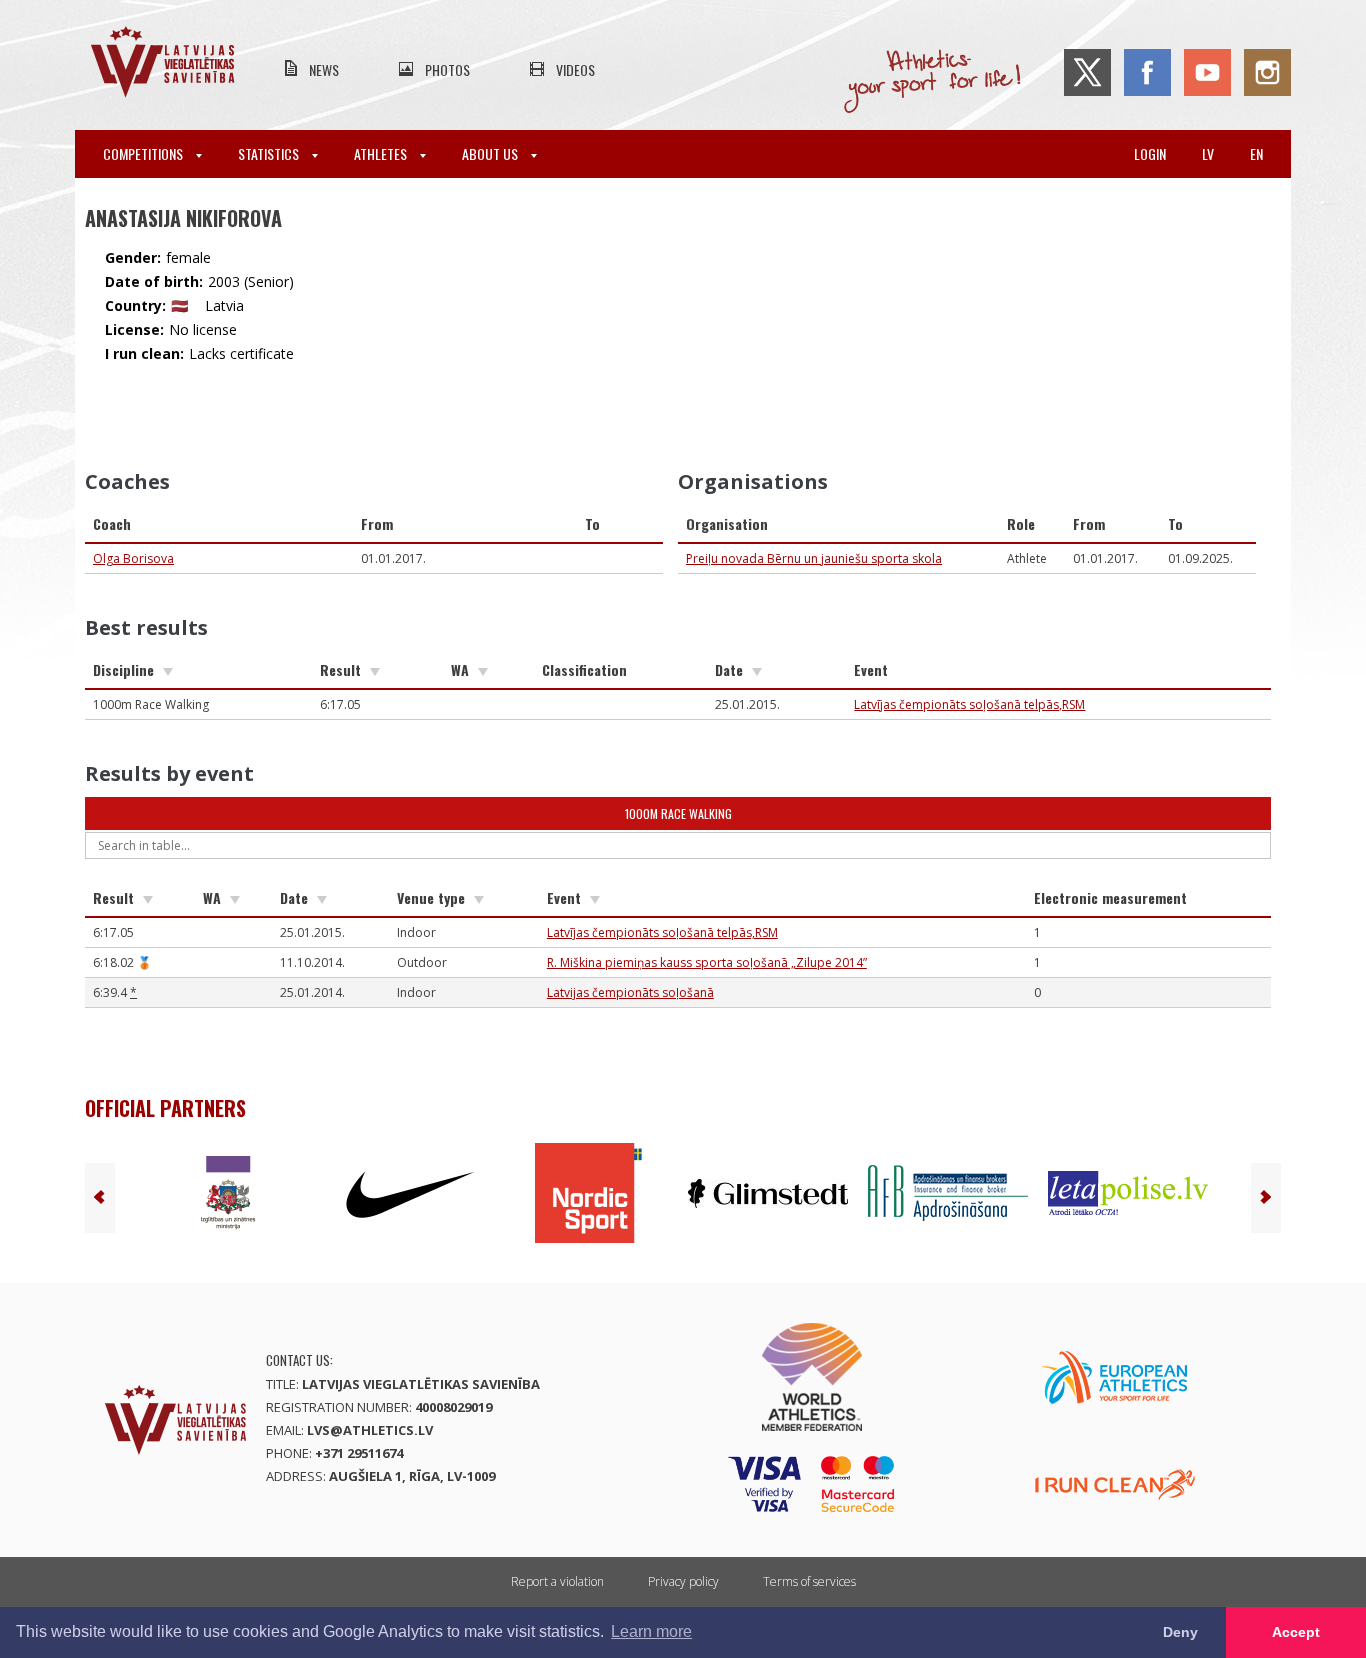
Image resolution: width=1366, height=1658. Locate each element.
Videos (575, 69)
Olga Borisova (133, 558)
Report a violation (557, 1581)
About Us (491, 153)
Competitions (144, 153)
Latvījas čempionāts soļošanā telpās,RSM (969, 704)
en (1256, 153)
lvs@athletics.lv (370, 1430)
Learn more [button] (651, 1631)
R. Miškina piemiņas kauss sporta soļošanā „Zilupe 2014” (707, 962)
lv (1208, 153)
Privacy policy (683, 1581)
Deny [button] (1180, 1632)
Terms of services (809, 1581)
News (324, 69)
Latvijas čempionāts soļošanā (630, 992)
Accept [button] (1296, 1632)
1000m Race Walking (678, 813)
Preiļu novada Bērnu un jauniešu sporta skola (814, 558)
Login (1150, 153)
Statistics (270, 153)
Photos (447, 69)
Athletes (382, 153)
